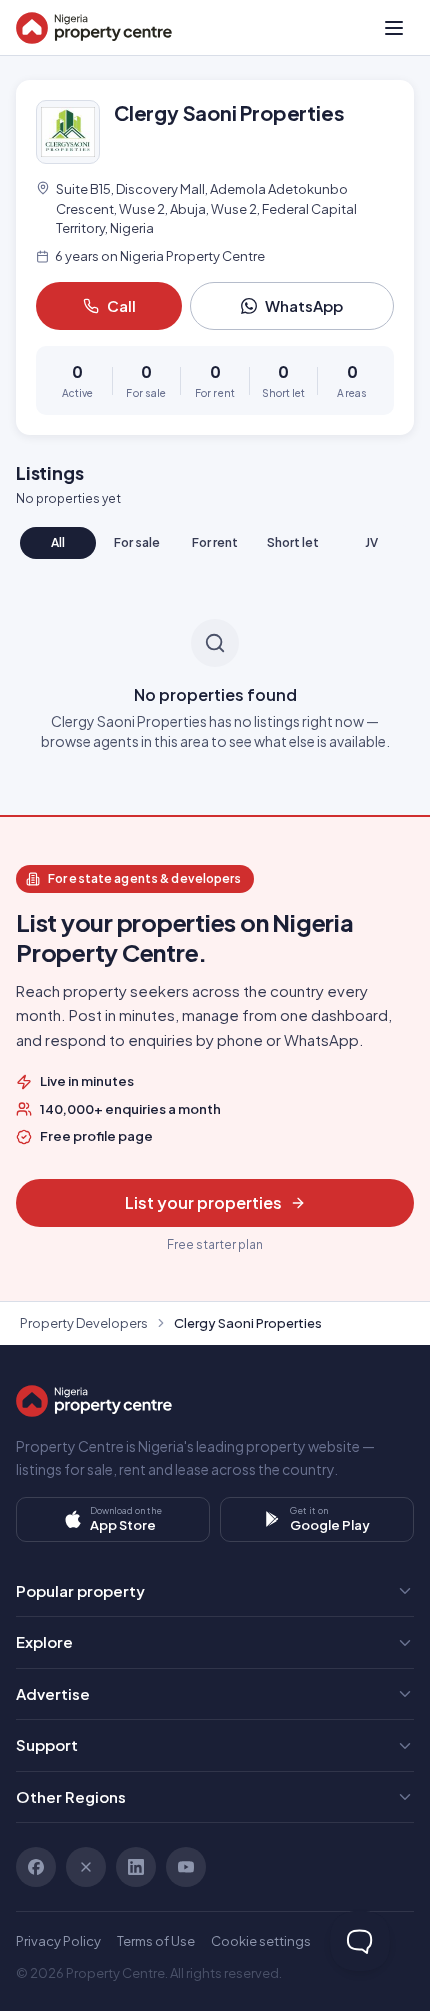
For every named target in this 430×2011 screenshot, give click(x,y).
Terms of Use (156, 1941)
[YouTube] (186, 1867)
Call (121, 305)
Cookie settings (261, 1941)
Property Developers (84, 1323)
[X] (86, 1867)
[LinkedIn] (136, 1867)
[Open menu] (394, 28)
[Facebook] (36, 1867)
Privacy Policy (58, 1941)
